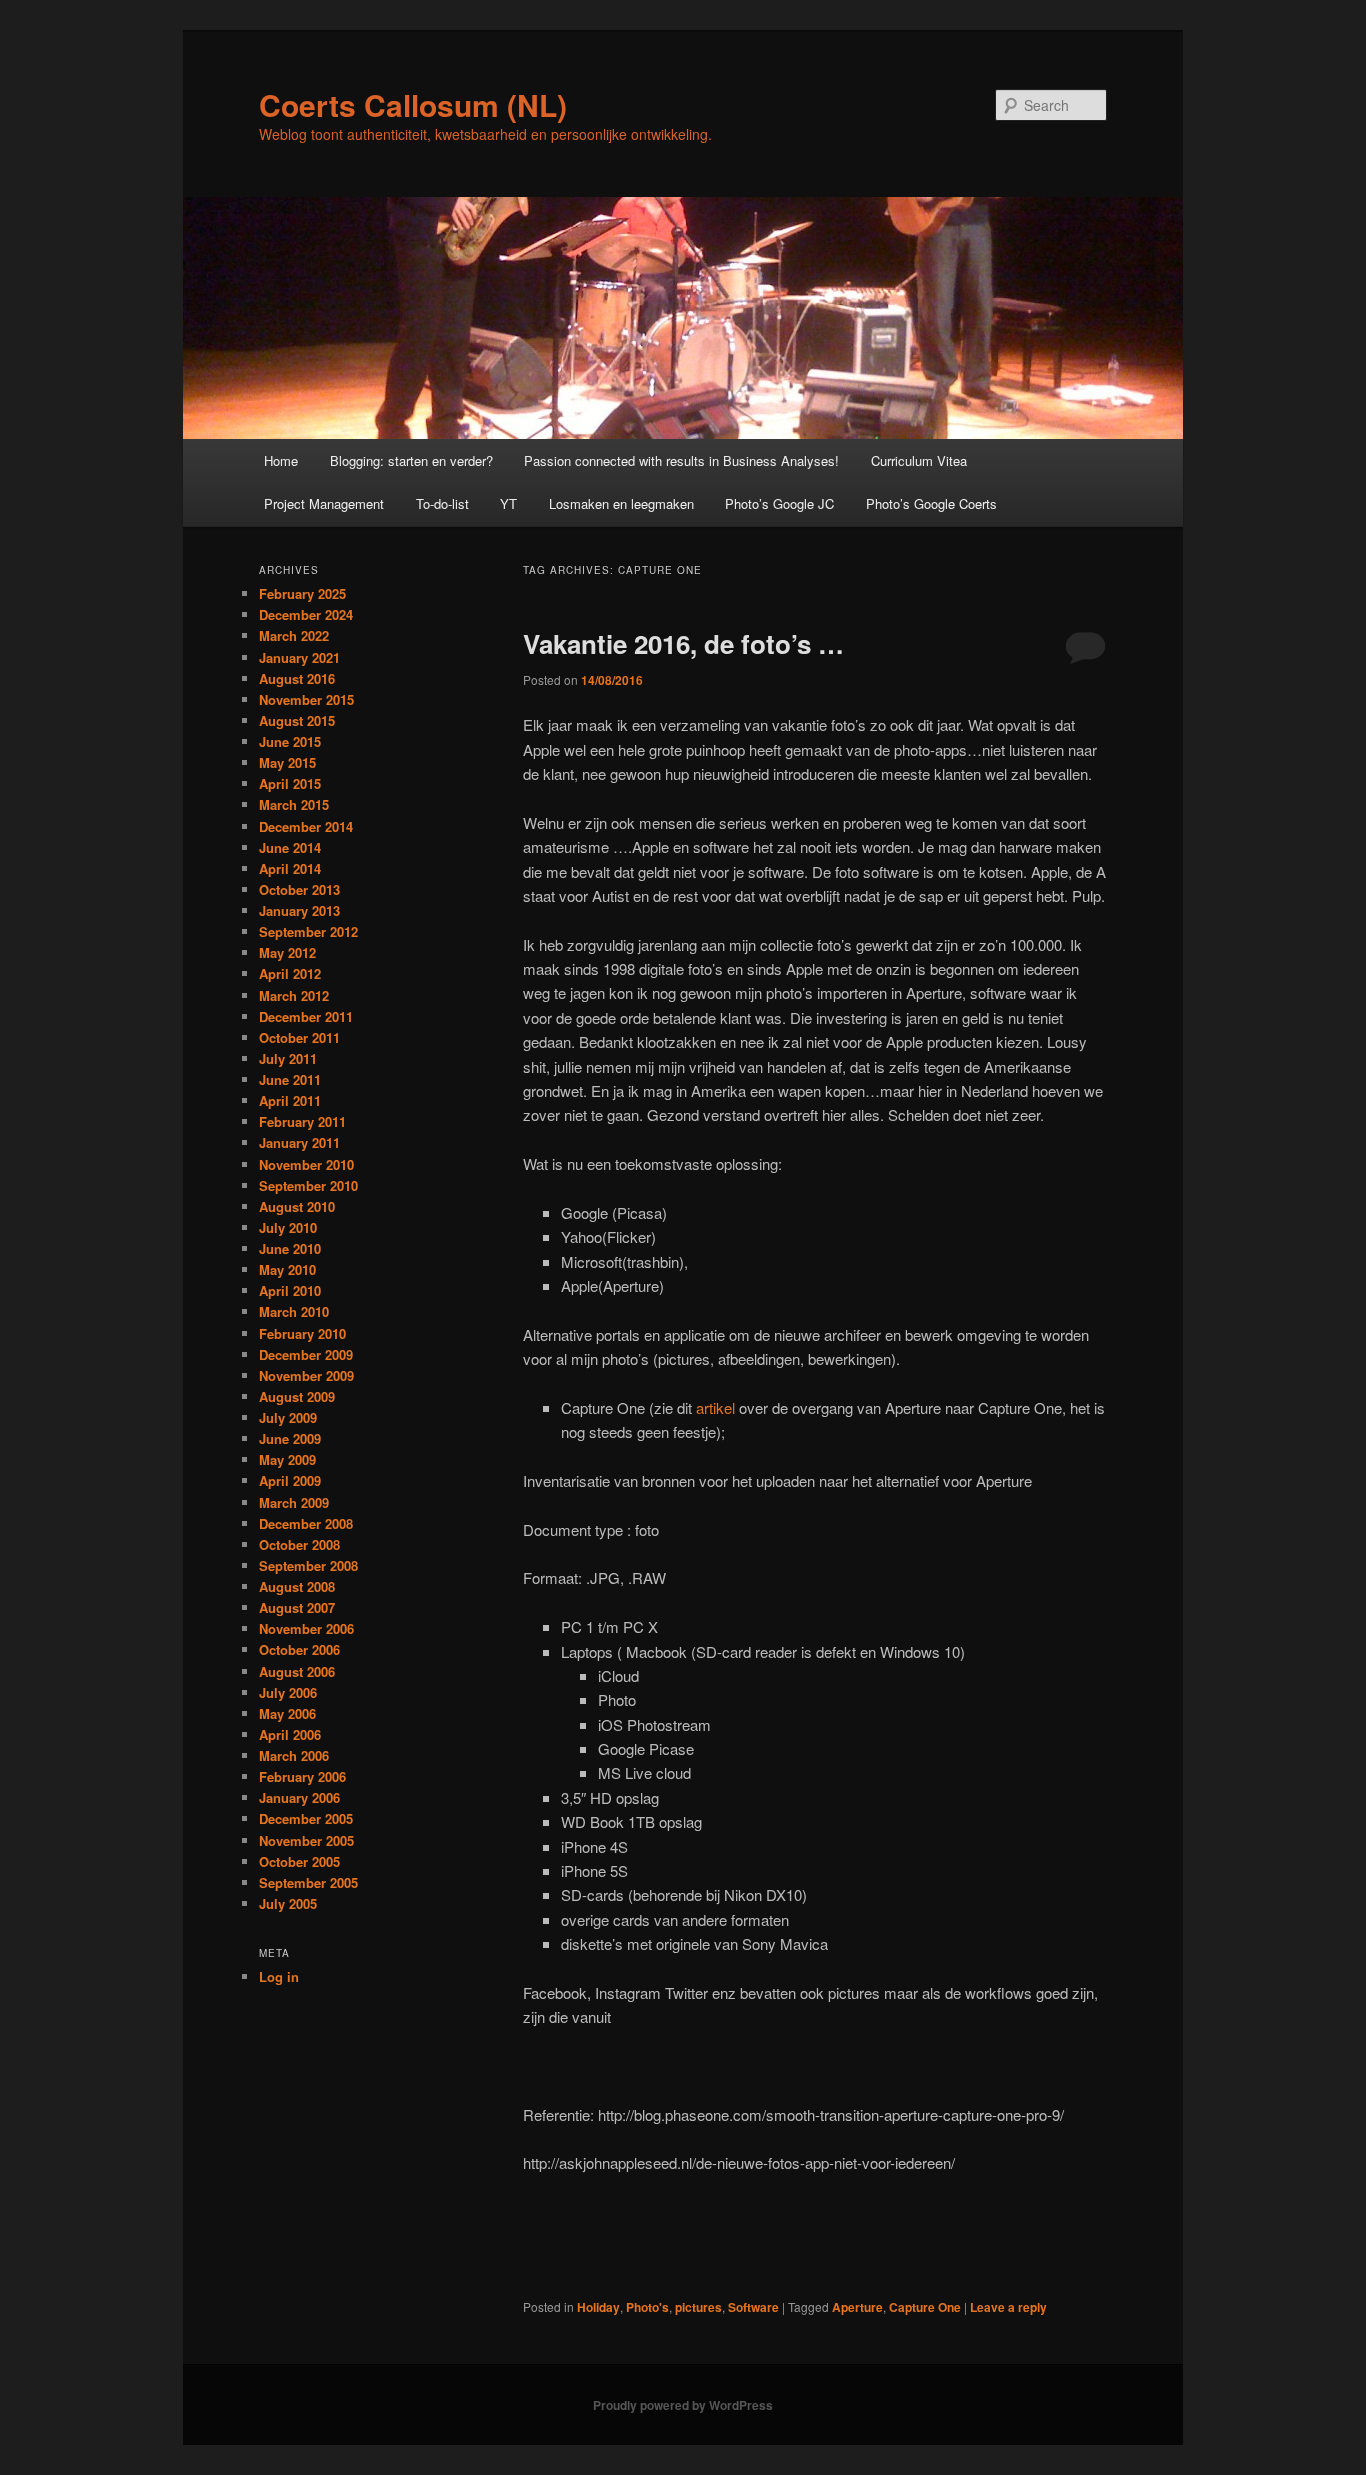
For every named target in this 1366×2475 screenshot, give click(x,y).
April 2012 (290, 973)
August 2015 (297, 720)
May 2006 (287, 1713)
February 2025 (302, 593)
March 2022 (294, 635)
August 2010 (297, 1206)
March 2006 (294, 1755)
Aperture (857, 2307)
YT (508, 503)
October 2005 (299, 1861)
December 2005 (306, 1818)
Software (753, 2307)
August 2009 (297, 1396)
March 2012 (294, 995)
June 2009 (290, 1438)
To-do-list (442, 503)
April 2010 (290, 1290)
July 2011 (288, 1058)
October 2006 (299, 1649)
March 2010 (294, 1311)
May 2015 (287, 762)
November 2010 (306, 1164)
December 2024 (306, 614)
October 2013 (299, 889)
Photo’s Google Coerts (931, 503)
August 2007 (297, 1607)
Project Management (324, 503)
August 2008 (297, 1586)
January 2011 (299, 1142)
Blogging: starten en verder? (411, 460)
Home (281, 460)
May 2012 (287, 952)
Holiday (598, 2307)
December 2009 (306, 1354)
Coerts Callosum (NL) (413, 104)
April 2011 (290, 1100)
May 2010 (287, 1269)
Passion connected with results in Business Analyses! (681, 460)
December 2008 (306, 1523)
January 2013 (299, 910)
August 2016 (297, 678)
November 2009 (306, 1375)
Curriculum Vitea (919, 460)
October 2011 (299, 1037)
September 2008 (308, 1565)
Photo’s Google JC (779, 503)
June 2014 (290, 847)
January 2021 (299, 657)
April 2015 (290, 783)
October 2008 (299, 1544)
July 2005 (288, 1903)
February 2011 (302, 1121)
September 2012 (308, 931)
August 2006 (297, 1671)
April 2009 (290, 1480)
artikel (715, 1407)
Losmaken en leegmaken (621, 503)
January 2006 (299, 1797)
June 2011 (290, 1079)
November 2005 (306, 1840)
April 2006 (290, 1734)
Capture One (925, 2307)
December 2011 (306, 1016)
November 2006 (306, 1628)
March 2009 (294, 1502)
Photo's (647, 2307)
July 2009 (288, 1417)
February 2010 (302, 1333)
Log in (279, 1976)
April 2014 (290, 868)
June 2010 (290, 1248)
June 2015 (290, 741)
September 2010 (308, 1185)
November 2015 (306, 699)
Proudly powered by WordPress (683, 2405)
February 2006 (302, 1776)
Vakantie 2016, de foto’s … (683, 643)
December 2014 (306, 826)
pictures (698, 2307)
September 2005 (308, 1882)
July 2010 (288, 1227)
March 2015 (294, 804)
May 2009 (287, 1459)
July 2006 (288, 1692)
